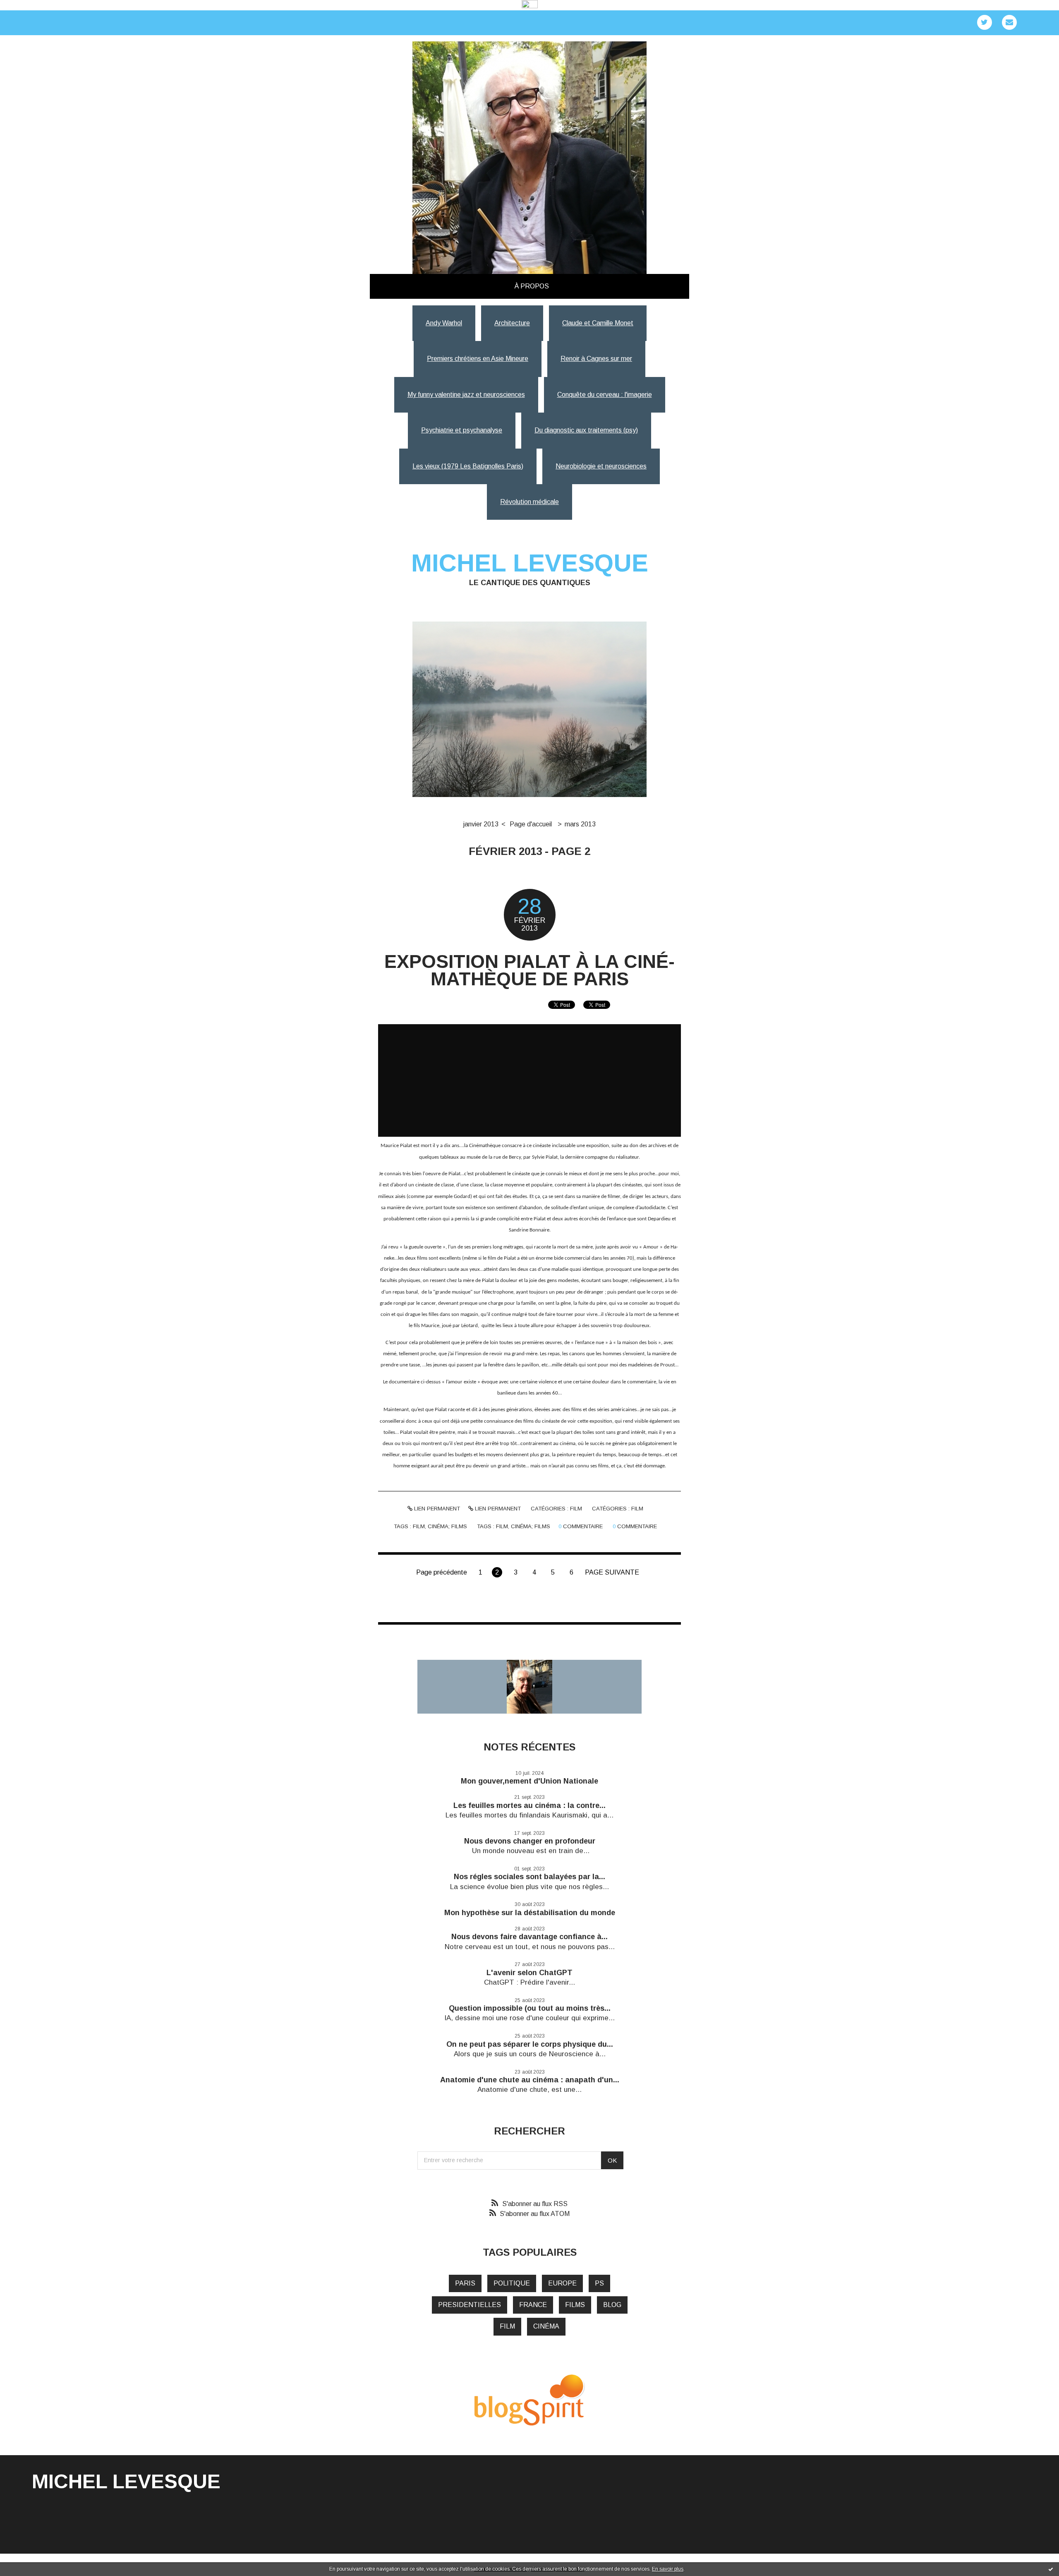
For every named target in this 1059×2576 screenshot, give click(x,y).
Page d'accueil (531, 824)
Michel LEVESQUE (530, 563)
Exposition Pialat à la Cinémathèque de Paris (529, 970)
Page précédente (442, 1572)
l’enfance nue (590, 1343)
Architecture (512, 323)
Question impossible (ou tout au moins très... (530, 2008)
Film (576, 1509)
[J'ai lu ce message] (1051, 2569)
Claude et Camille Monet (598, 323)
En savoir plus (668, 2569)
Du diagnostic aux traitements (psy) (586, 430)
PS (599, 2283)
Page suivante (612, 1572)
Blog (612, 2305)
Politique (512, 2283)
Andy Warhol (444, 323)
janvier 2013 (481, 824)
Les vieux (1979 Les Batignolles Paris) (468, 466)
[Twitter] (985, 22)
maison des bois (640, 1343)
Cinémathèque (485, 1146)
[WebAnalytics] (530, 5)
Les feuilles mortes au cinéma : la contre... (529, 1805)
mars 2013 (580, 824)
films (575, 2305)
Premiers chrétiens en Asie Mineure (478, 359)
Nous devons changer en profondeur (530, 1841)
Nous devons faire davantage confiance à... (529, 1937)
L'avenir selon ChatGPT (529, 1973)
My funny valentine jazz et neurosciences (466, 395)
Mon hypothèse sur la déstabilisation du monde (530, 1913)
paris (465, 2283)
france (533, 2305)
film (419, 1526)
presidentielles (470, 2305)
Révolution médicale (529, 502)
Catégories (575, 286)
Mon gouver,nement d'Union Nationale (529, 1781)
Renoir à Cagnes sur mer (596, 359)
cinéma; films (447, 1526)
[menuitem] (532, 286)
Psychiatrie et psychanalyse (462, 430)
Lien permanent (436, 1509)
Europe (562, 2283)
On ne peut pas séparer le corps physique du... (530, 2044)
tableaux (449, 1157)
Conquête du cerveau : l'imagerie (605, 395)
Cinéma (546, 2326)
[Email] (1009, 22)
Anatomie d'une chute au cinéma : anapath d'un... (530, 2080)
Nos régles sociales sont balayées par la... (529, 1877)
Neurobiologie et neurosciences (601, 466)
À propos (532, 286)
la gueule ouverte (423, 1247)
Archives (563, 286)
